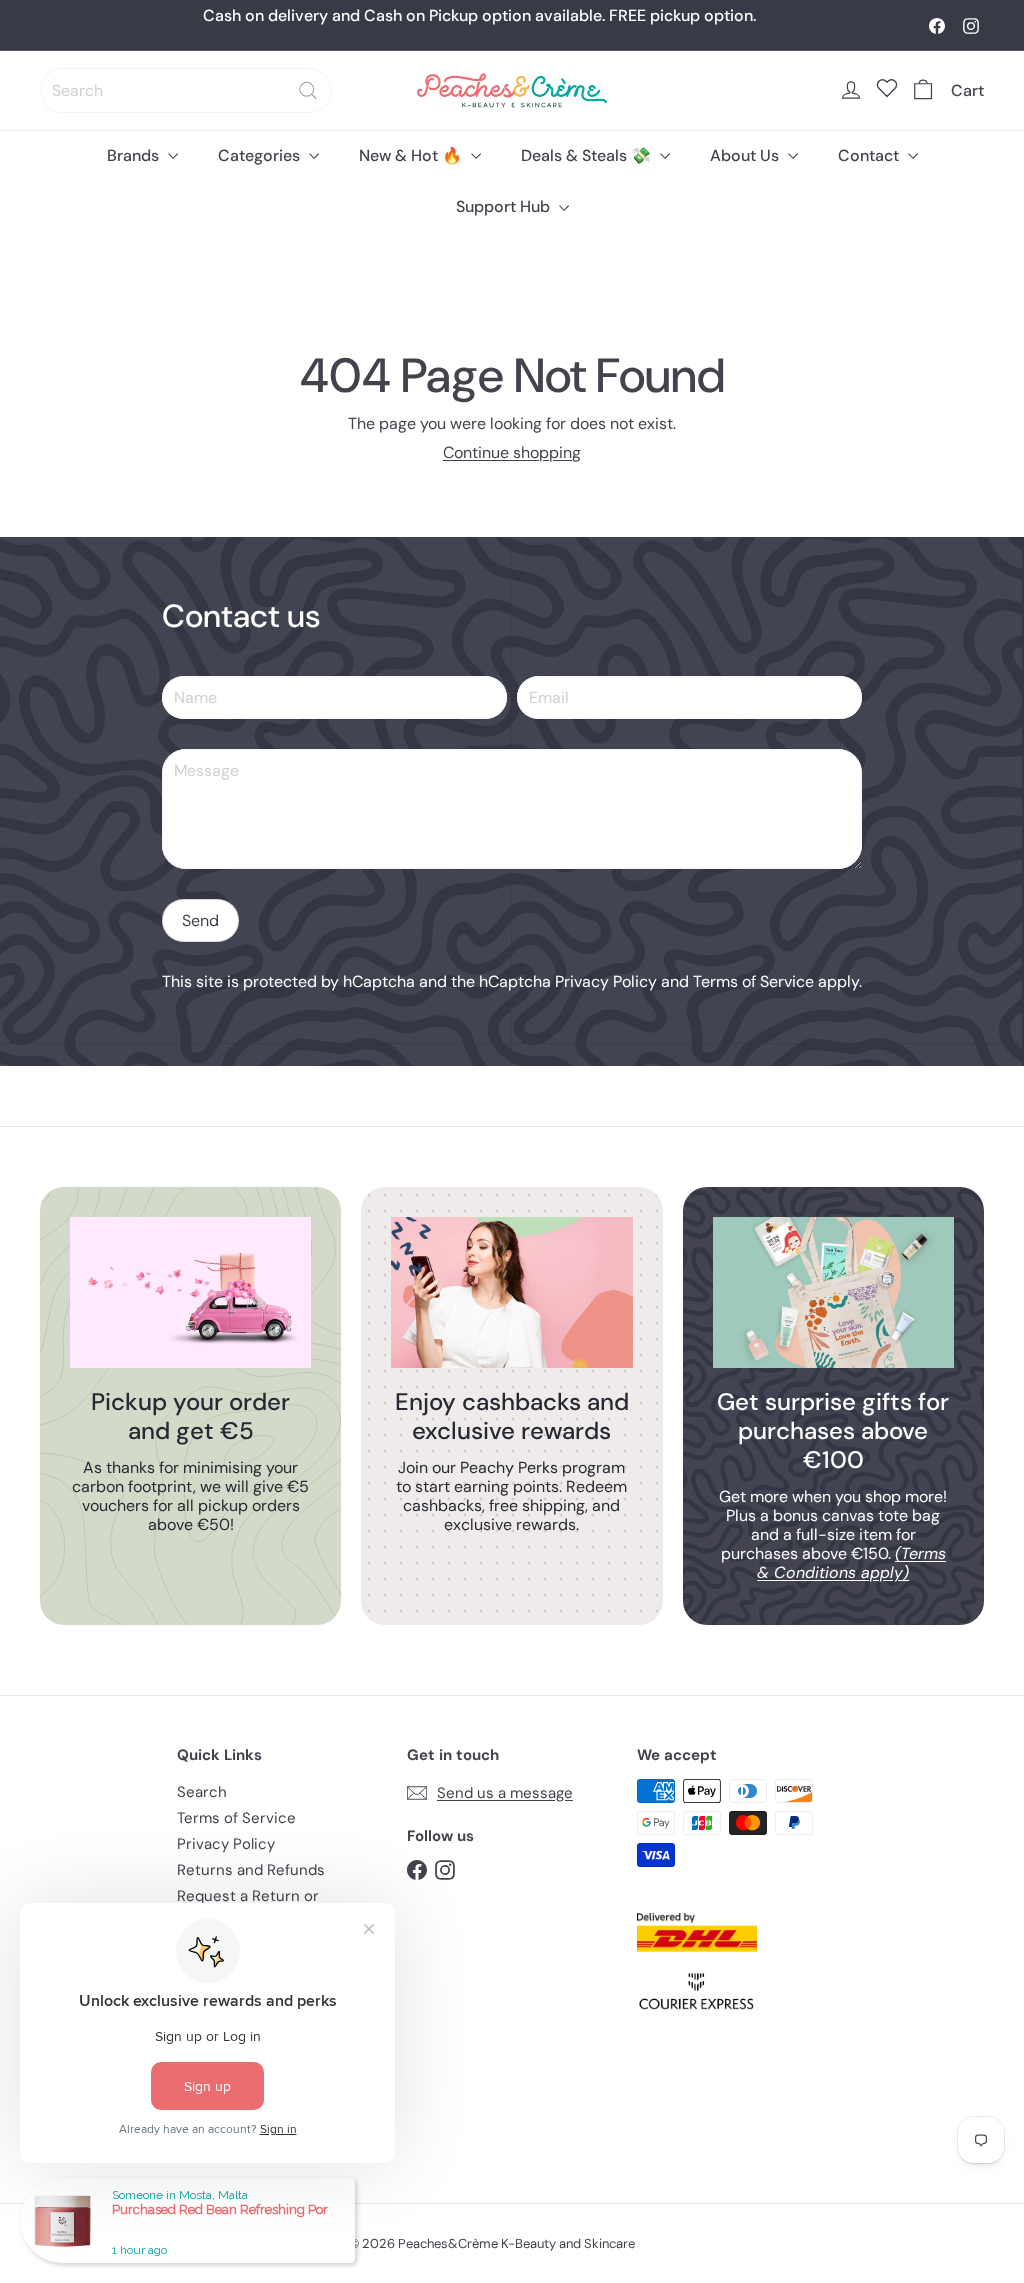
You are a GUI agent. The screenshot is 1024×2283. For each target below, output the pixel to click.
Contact (870, 155)
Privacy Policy (606, 981)
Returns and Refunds (251, 1870)
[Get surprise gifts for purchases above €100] (833, 1292)
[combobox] (186, 90)
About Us (746, 155)
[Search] (308, 90)
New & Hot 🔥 (412, 155)
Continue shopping (512, 452)
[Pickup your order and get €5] (190, 1292)
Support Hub (505, 206)
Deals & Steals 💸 (588, 155)
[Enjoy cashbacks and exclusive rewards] (511, 1292)
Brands (135, 155)
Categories (261, 155)
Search (202, 1792)
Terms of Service (753, 981)
